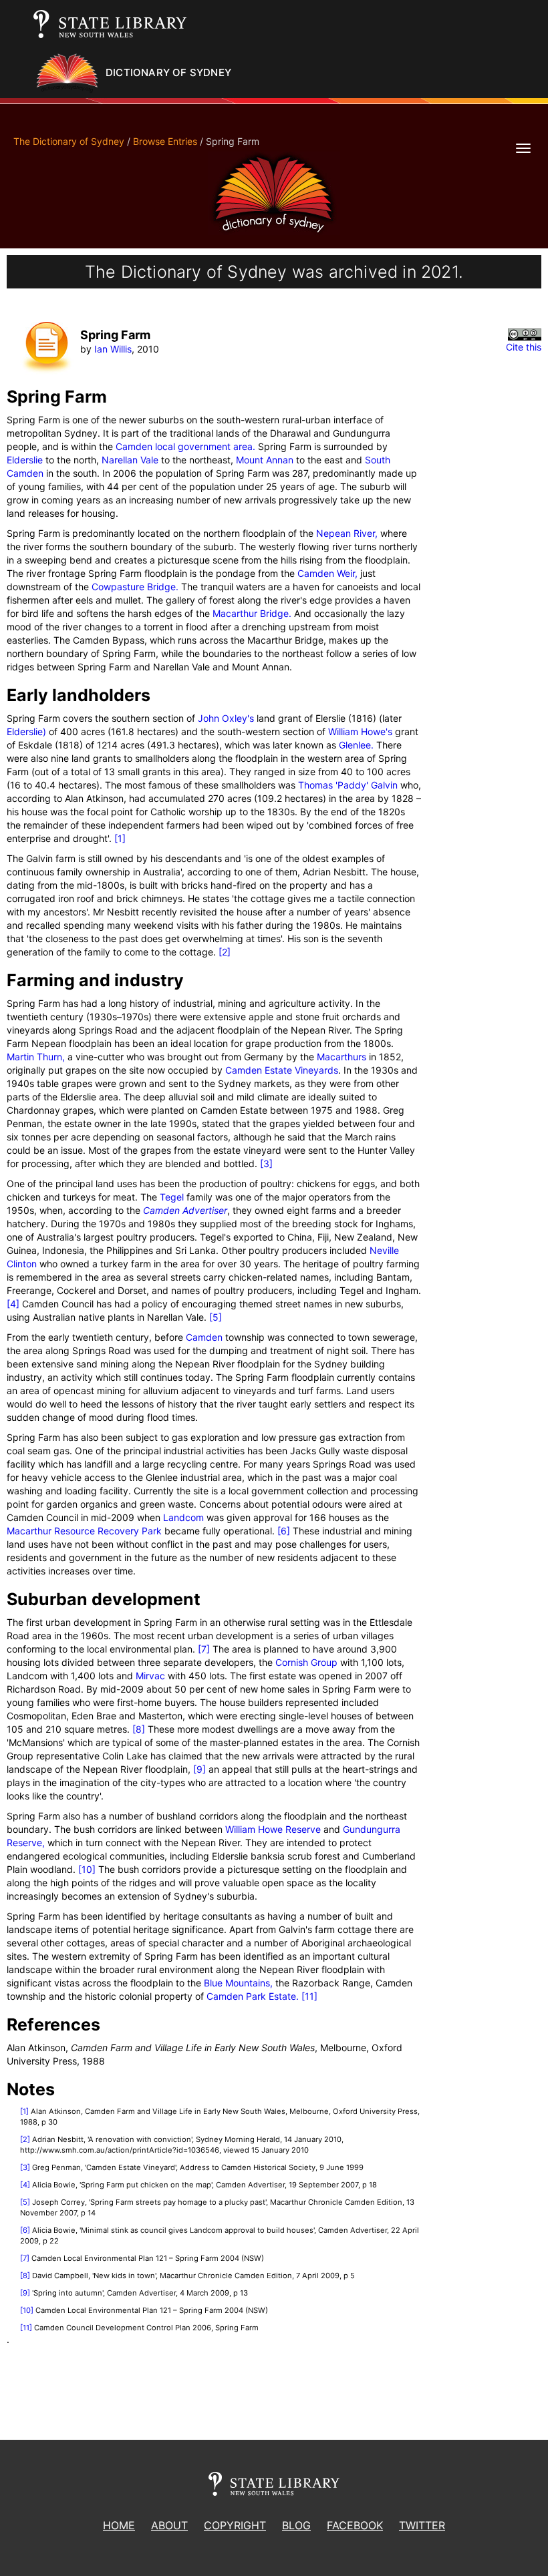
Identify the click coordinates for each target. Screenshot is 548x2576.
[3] (266, 1163)
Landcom (183, 1517)
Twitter (422, 2525)
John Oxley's (226, 718)
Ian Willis (113, 349)
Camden (204, 1337)
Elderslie (25, 460)
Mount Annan (265, 460)
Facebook (355, 2525)
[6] (284, 1531)
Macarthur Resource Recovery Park (84, 1531)
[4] (13, 1304)
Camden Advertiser (185, 1210)
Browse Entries (165, 141)
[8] (139, 1729)
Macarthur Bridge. (252, 613)
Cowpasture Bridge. (135, 587)
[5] (216, 1317)
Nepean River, (347, 533)
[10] (87, 1869)
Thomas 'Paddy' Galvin (348, 785)
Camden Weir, (327, 573)
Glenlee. (356, 745)
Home (119, 2525)
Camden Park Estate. (253, 1996)
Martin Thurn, (36, 1057)
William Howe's (360, 731)
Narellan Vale (130, 460)
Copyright (235, 2525)
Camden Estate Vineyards (282, 1070)
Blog (296, 2525)
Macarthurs (341, 1057)
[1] (120, 838)
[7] (204, 1649)
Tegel (172, 1197)
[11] (309, 1996)
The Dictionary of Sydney (69, 141)
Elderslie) (26, 731)
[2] (225, 952)
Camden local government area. (185, 446)
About (169, 2525)
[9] (199, 1769)
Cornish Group (306, 1662)
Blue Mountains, (238, 1983)
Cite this (524, 347)
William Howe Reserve (273, 1829)
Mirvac (150, 1676)
